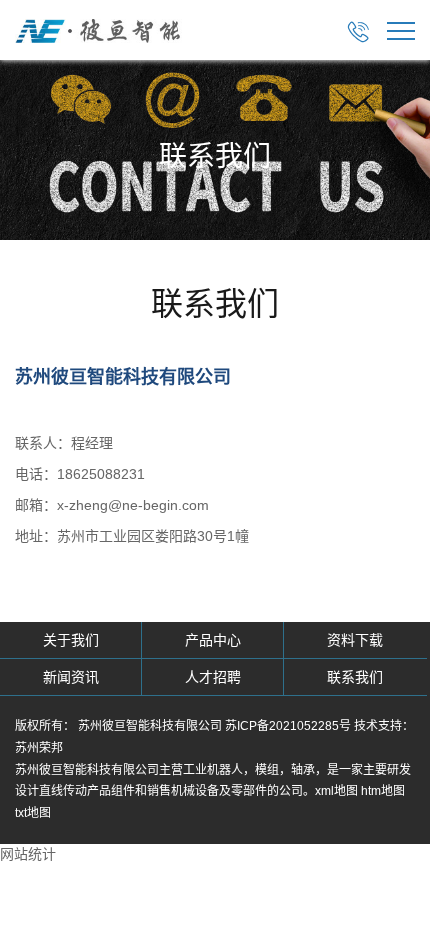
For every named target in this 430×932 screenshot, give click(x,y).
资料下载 (355, 640)
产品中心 (213, 640)
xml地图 (336, 791)
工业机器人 (213, 770)
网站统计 (28, 854)
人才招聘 (213, 677)
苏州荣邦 (39, 748)
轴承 (303, 770)
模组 (267, 770)
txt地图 (33, 813)
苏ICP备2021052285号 (288, 726)
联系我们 (355, 677)
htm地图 (383, 791)
